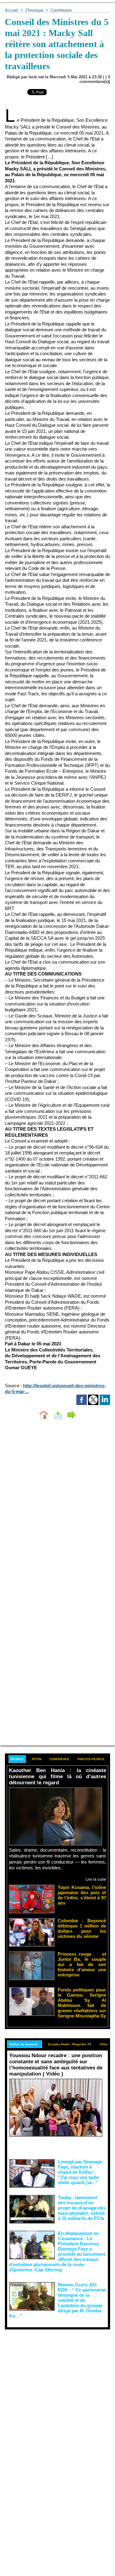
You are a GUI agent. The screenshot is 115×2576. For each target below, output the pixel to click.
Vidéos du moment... (25, 2044)
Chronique (34, 10)
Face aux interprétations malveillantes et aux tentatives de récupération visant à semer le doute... (57, 2147)
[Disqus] (57, 1506)
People (17, 1759)
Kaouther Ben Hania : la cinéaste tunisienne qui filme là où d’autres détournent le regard (57, 1777)
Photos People (91, 1759)
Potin (37, 1759)
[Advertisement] (53, 2390)
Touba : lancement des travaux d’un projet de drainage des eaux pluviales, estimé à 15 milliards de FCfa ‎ (82, 2208)
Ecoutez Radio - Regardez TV (70, 2044)
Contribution (61, 10)
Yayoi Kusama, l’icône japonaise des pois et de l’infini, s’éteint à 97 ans (82, 1895)
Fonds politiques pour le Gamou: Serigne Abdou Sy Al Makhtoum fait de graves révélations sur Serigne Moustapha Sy (82, 2003)
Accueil (11, 10)
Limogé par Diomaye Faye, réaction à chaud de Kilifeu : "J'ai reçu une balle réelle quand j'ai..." (80, 2172)
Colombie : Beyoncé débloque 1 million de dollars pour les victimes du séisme (82, 1928)
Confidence (59, 1759)
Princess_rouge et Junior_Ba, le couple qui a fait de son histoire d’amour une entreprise (82, 1964)
